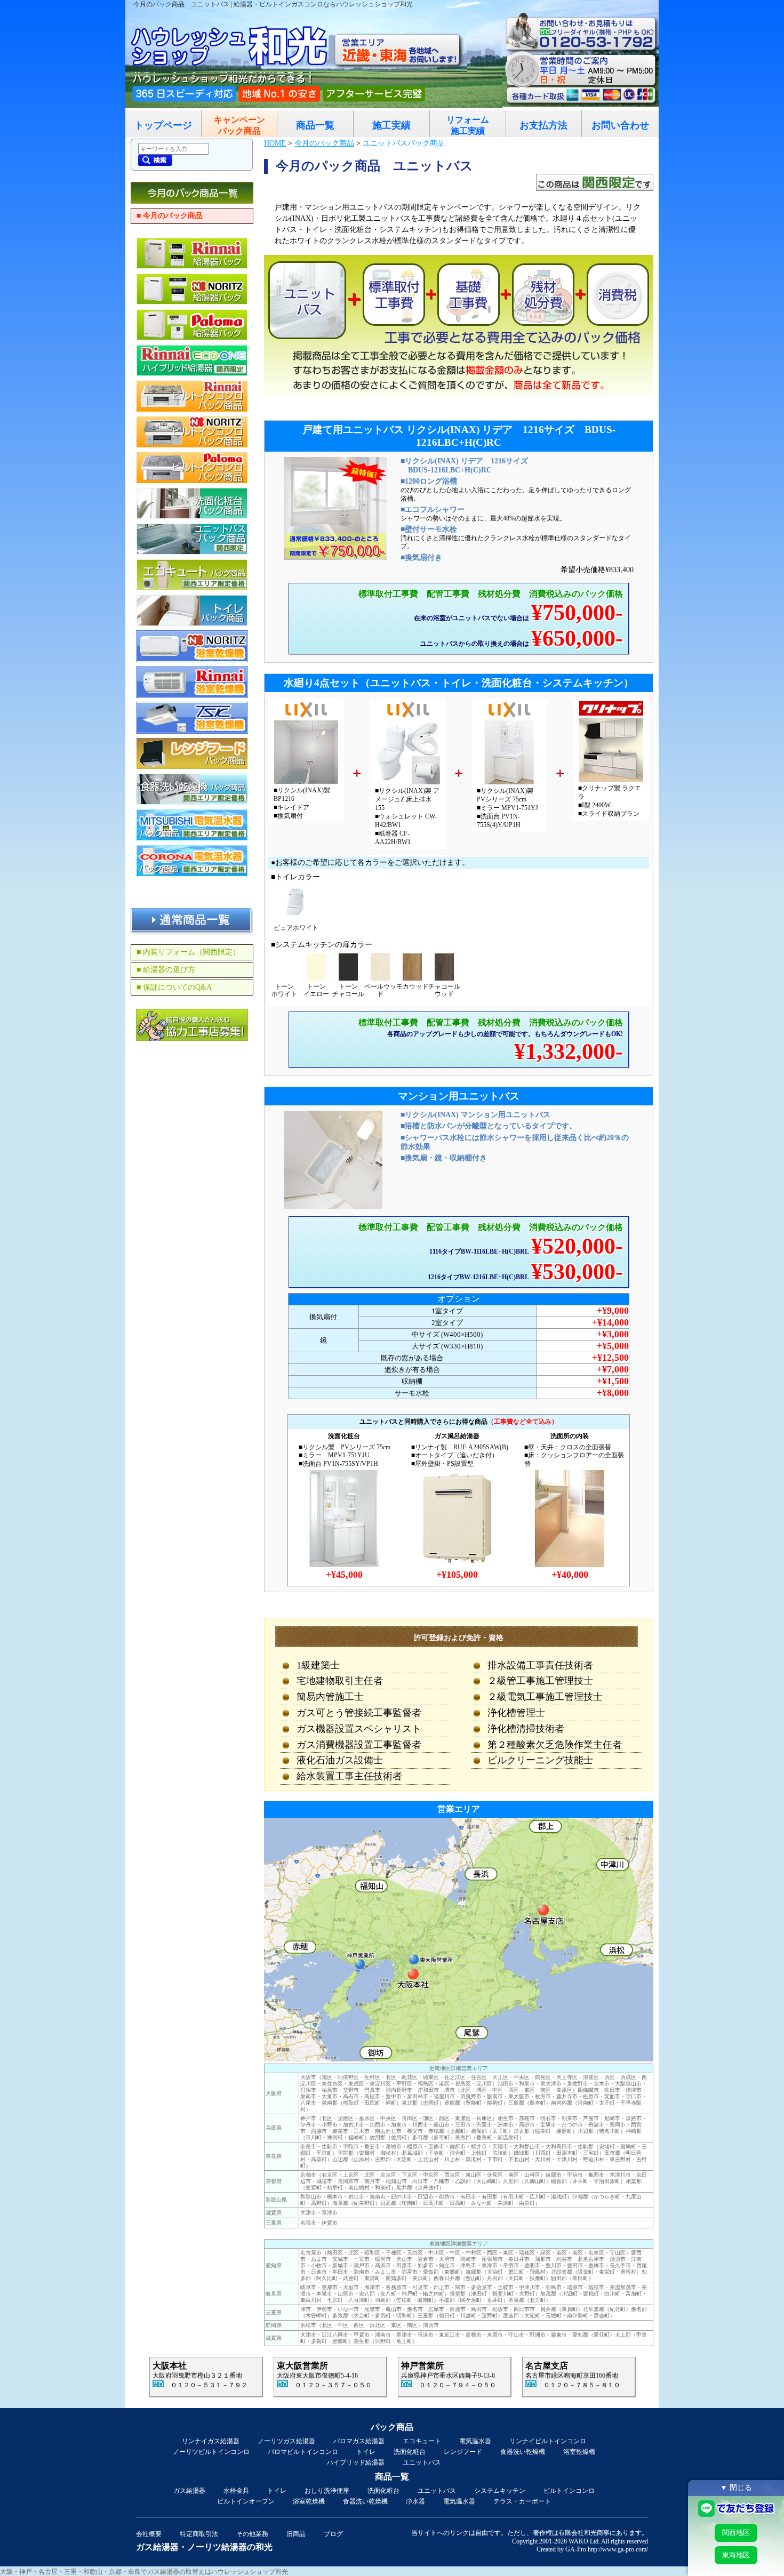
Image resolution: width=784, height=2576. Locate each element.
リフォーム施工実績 (468, 125)
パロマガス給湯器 (359, 2441)
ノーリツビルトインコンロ (211, 2452)
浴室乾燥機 (579, 2452)
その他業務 (252, 2534)
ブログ (333, 2534)
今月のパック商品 (324, 143)
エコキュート (422, 2441)
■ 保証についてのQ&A (174, 987)
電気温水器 (475, 2441)
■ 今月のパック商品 (170, 216)
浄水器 (415, 2501)
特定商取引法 (199, 2534)
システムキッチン (500, 2491)
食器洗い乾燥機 (523, 2452)
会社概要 (149, 2534)
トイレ (366, 2452)
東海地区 (736, 2555)
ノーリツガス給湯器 (286, 2441)
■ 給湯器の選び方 (166, 970)
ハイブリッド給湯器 (356, 2462)
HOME (275, 143)
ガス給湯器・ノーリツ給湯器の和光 (204, 2547)
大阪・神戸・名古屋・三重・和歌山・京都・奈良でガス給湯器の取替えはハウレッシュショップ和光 (144, 2572)
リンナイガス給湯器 (211, 2441)
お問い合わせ (620, 125)
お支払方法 (543, 125)
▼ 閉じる (736, 2487)
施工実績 (391, 125)
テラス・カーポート (522, 2501)
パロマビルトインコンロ (303, 2452)
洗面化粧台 (410, 2452)
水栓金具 (236, 2491)
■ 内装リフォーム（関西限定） (188, 952)
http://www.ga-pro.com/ (618, 2549)
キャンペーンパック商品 (239, 125)
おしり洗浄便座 (327, 2491)
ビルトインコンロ (569, 2491)
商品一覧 (315, 125)
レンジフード (463, 2452)
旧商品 (296, 2534)
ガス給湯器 (189, 2491)
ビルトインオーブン (246, 2501)
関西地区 (736, 2533)
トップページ (163, 125)
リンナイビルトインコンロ (548, 2441)
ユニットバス (422, 2462)
